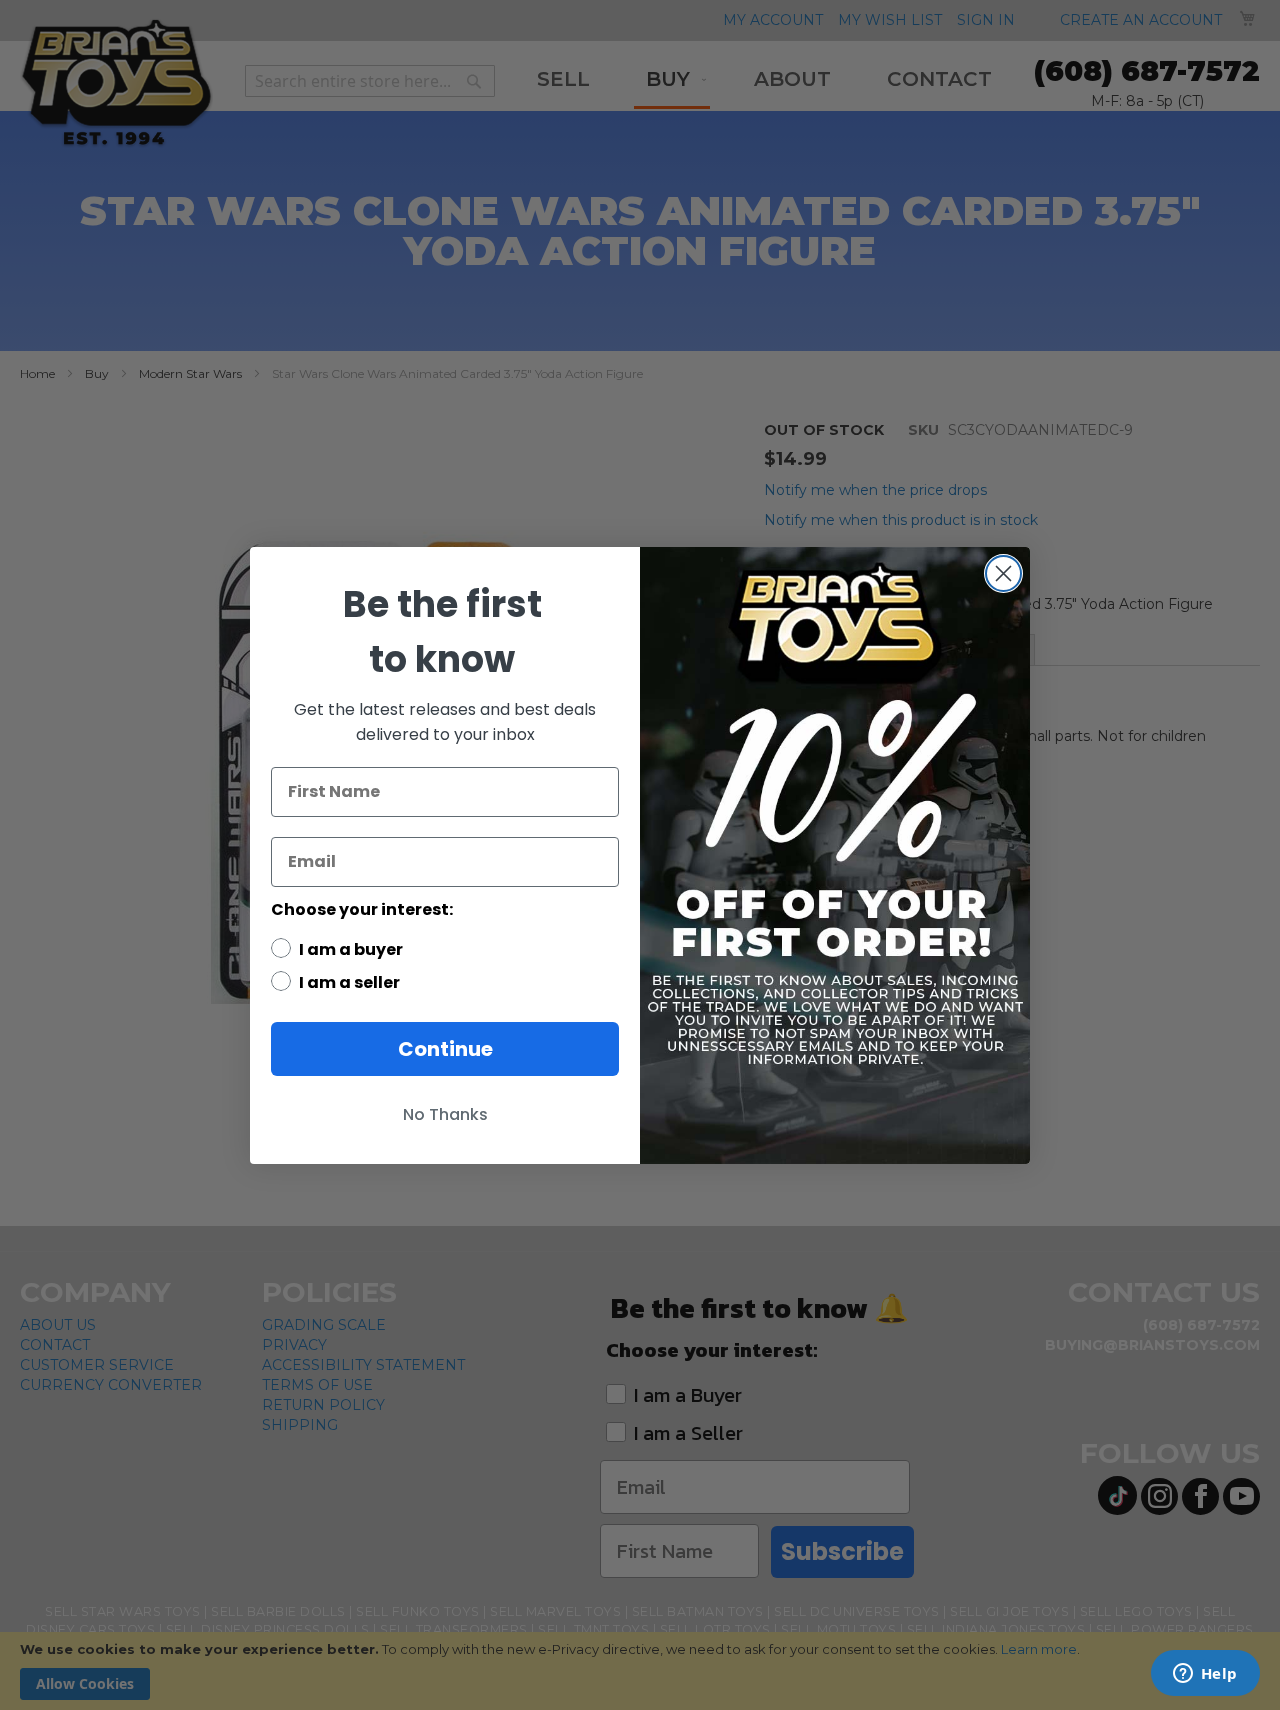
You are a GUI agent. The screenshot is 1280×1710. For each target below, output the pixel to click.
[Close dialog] (1003, 573)
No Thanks (445, 1114)
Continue (445, 1049)
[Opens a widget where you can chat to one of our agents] (1205, 1675)
